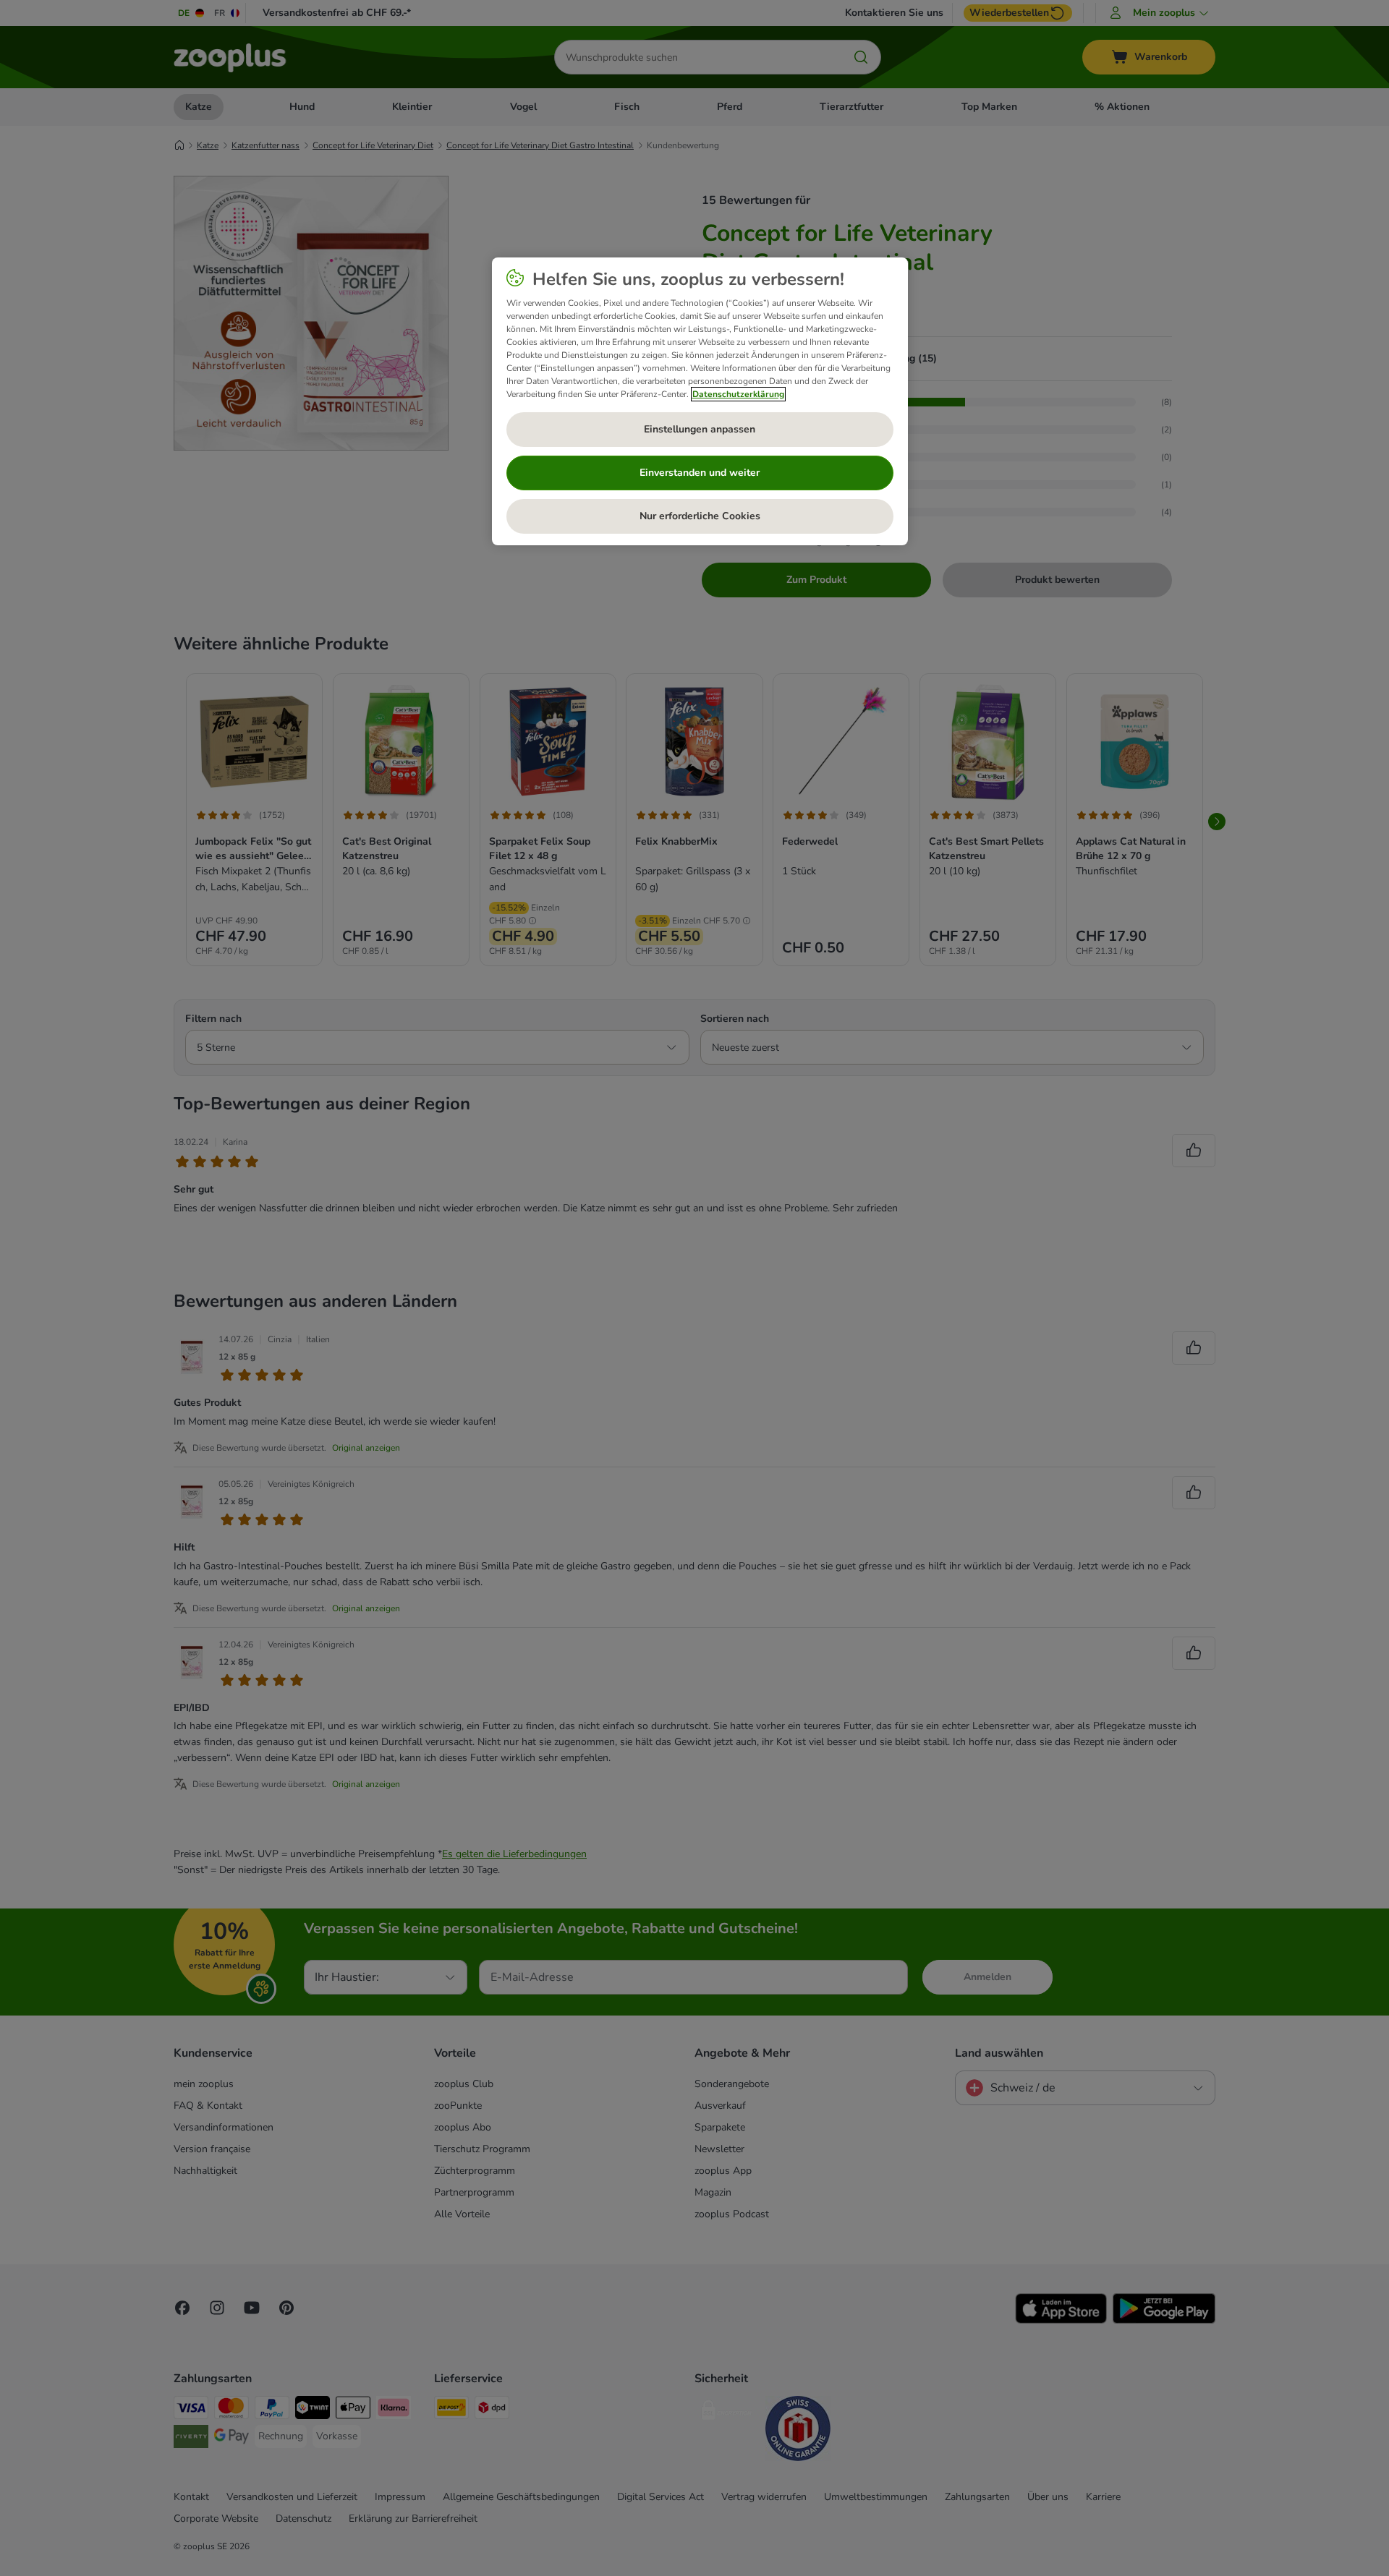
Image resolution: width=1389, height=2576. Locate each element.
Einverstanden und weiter (700, 473)
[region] (700, 401)
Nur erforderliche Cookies (700, 516)
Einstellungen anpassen (700, 429)
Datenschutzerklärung (738, 394)
